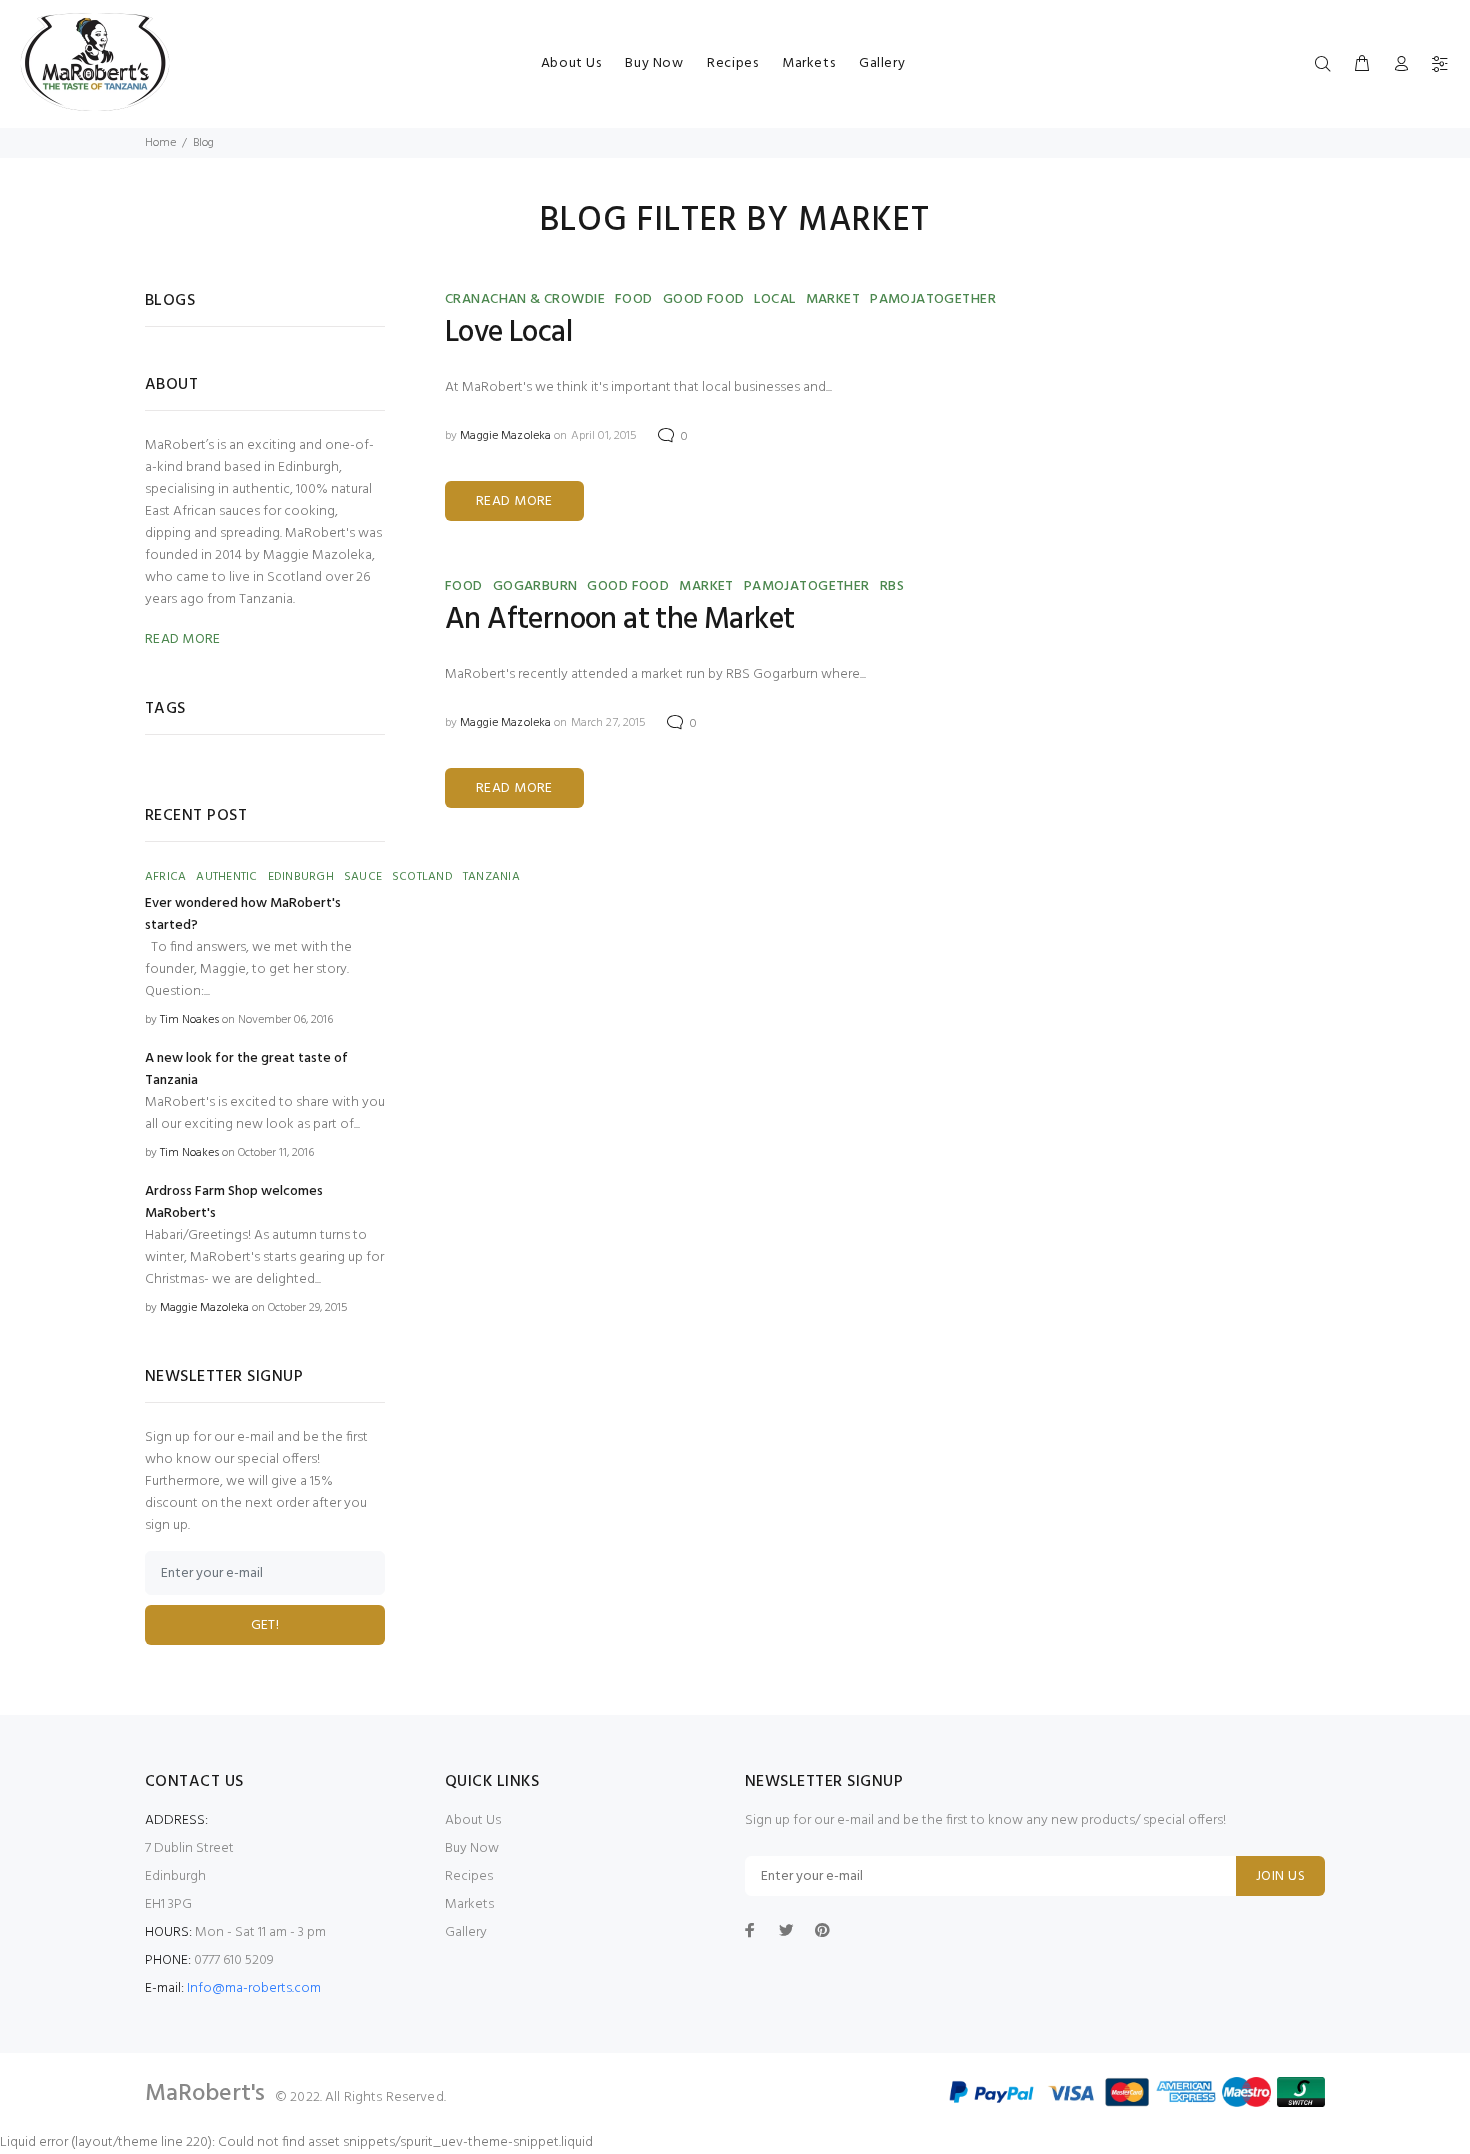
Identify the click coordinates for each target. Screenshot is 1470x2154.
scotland (422, 877)
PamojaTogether (933, 299)
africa (165, 877)
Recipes (732, 63)
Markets (808, 63)
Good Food (704, 299)
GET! (265, 1625)
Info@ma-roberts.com (254, 1988)
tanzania (491, 877)
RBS (892, 586)
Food (634, 299)
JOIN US (1280, 1876)
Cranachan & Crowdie (525, 299)
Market (833, 299)
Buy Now (654, 63)
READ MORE (514, 501)
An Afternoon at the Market (619, 620)
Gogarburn (535, 586)
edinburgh (301, 877)
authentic (226, 877)
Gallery (882, 63)
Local (774, 299)
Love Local (508, 333)
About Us (571, 63)
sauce (363, 877)
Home (160, 143)
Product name (165, 2074)
